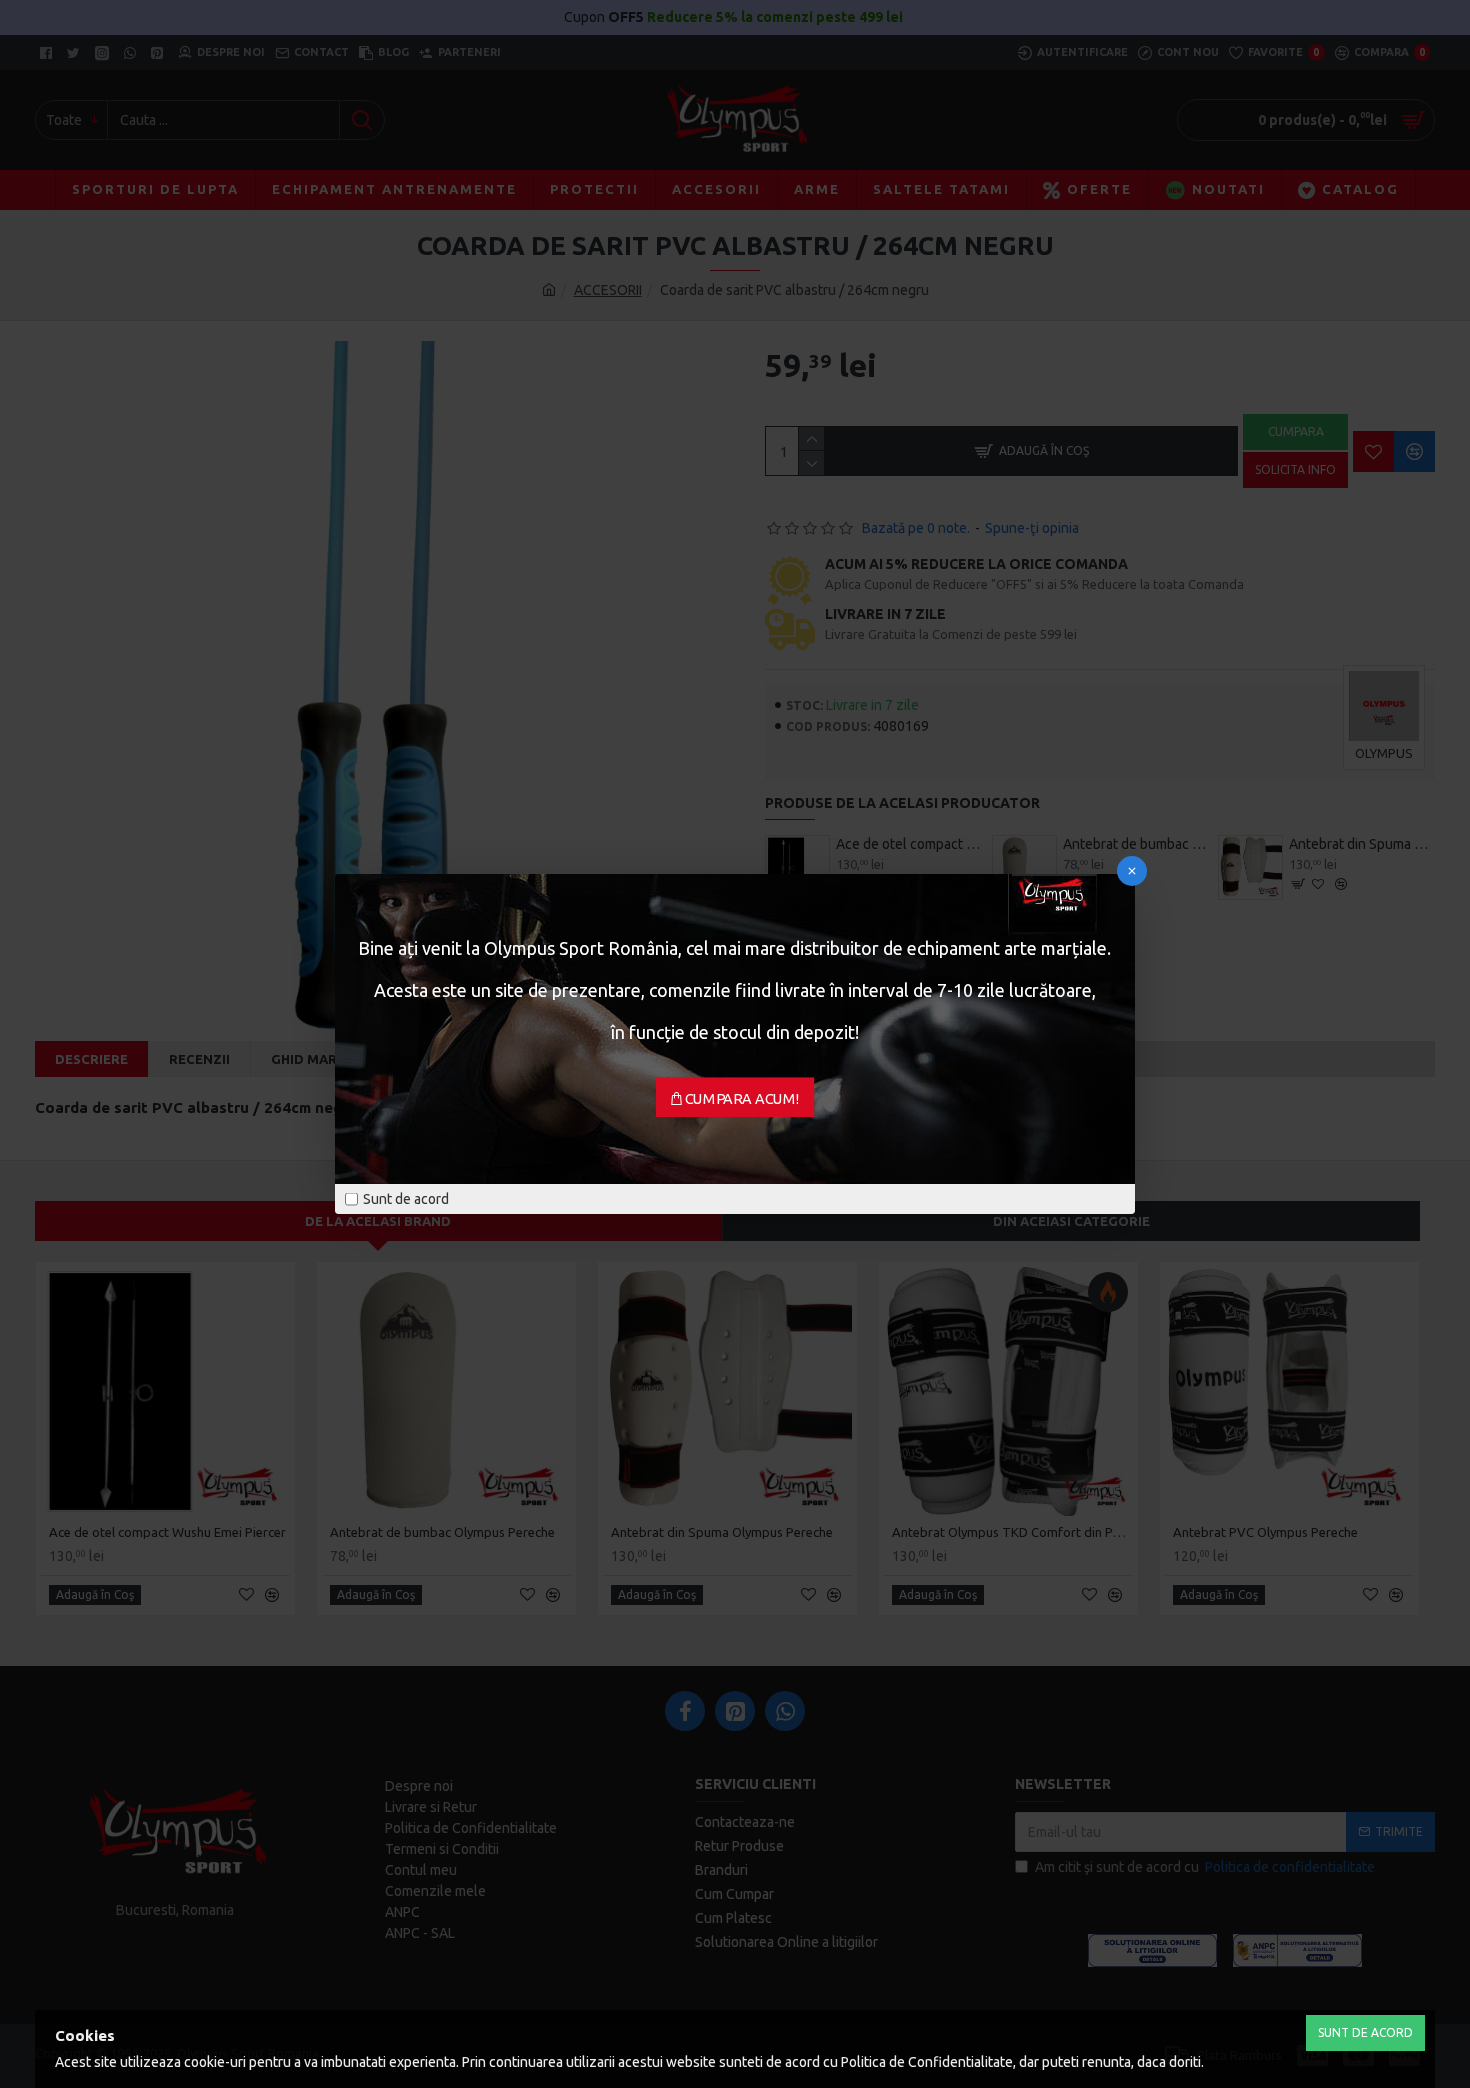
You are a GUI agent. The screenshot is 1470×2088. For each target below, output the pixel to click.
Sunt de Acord (1365, 2032)
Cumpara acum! (742, 1099)
